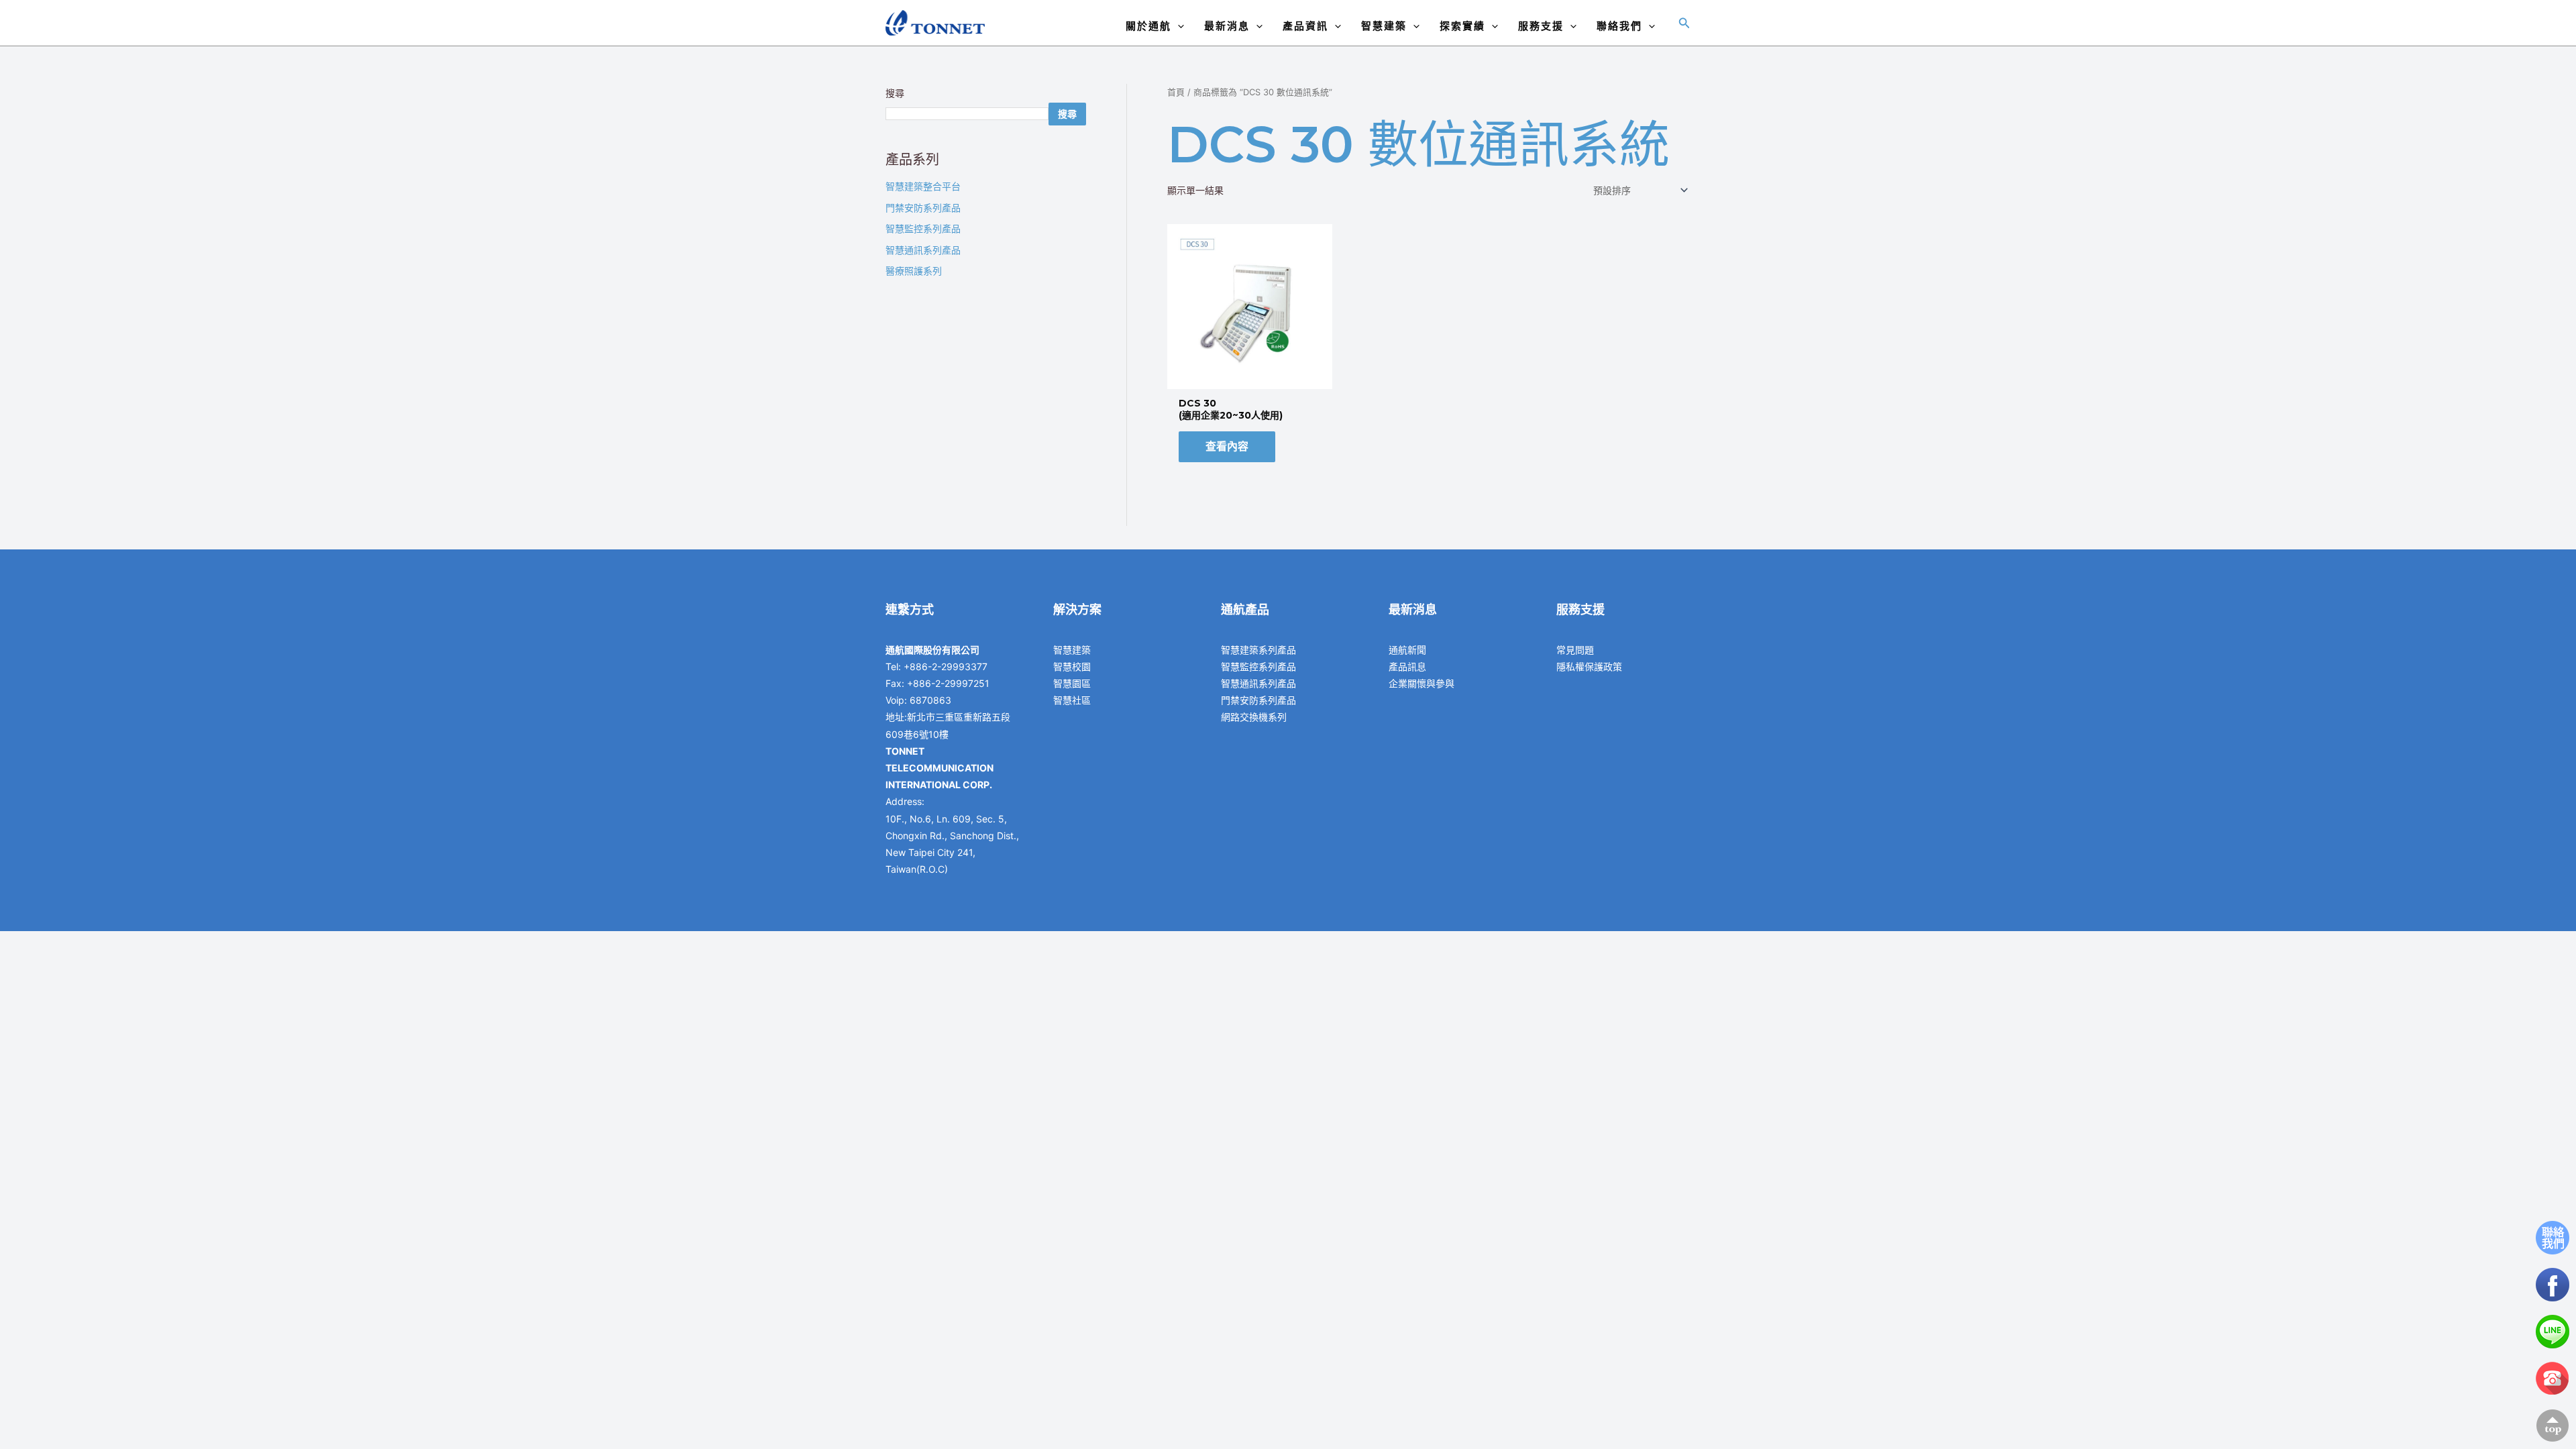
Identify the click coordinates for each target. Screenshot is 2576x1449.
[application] (1178, 26)
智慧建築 (1384, 26)
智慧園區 (1072, 683)
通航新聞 (1407, 650)
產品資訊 (1305, 26)
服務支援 (1541, 26)
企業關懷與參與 (1421, 683)
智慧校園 (1072, 666)
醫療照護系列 (914, 271)
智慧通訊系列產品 (923, 250)
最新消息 (1227, 26)
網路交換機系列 (1254, 717)
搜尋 (895, 93)
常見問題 (1575, 650)
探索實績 (1462, 26)
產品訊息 (1407, 666)
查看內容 (1227, 446)
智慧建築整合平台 (923, 186)
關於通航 (1148, 26)
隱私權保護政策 (1589, 666)
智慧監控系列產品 (923, 228)
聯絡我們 (1619, 26)
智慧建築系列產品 (1258, 650)
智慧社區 (1072, 700)
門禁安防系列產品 (923, 208)
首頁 (1176, 92)
